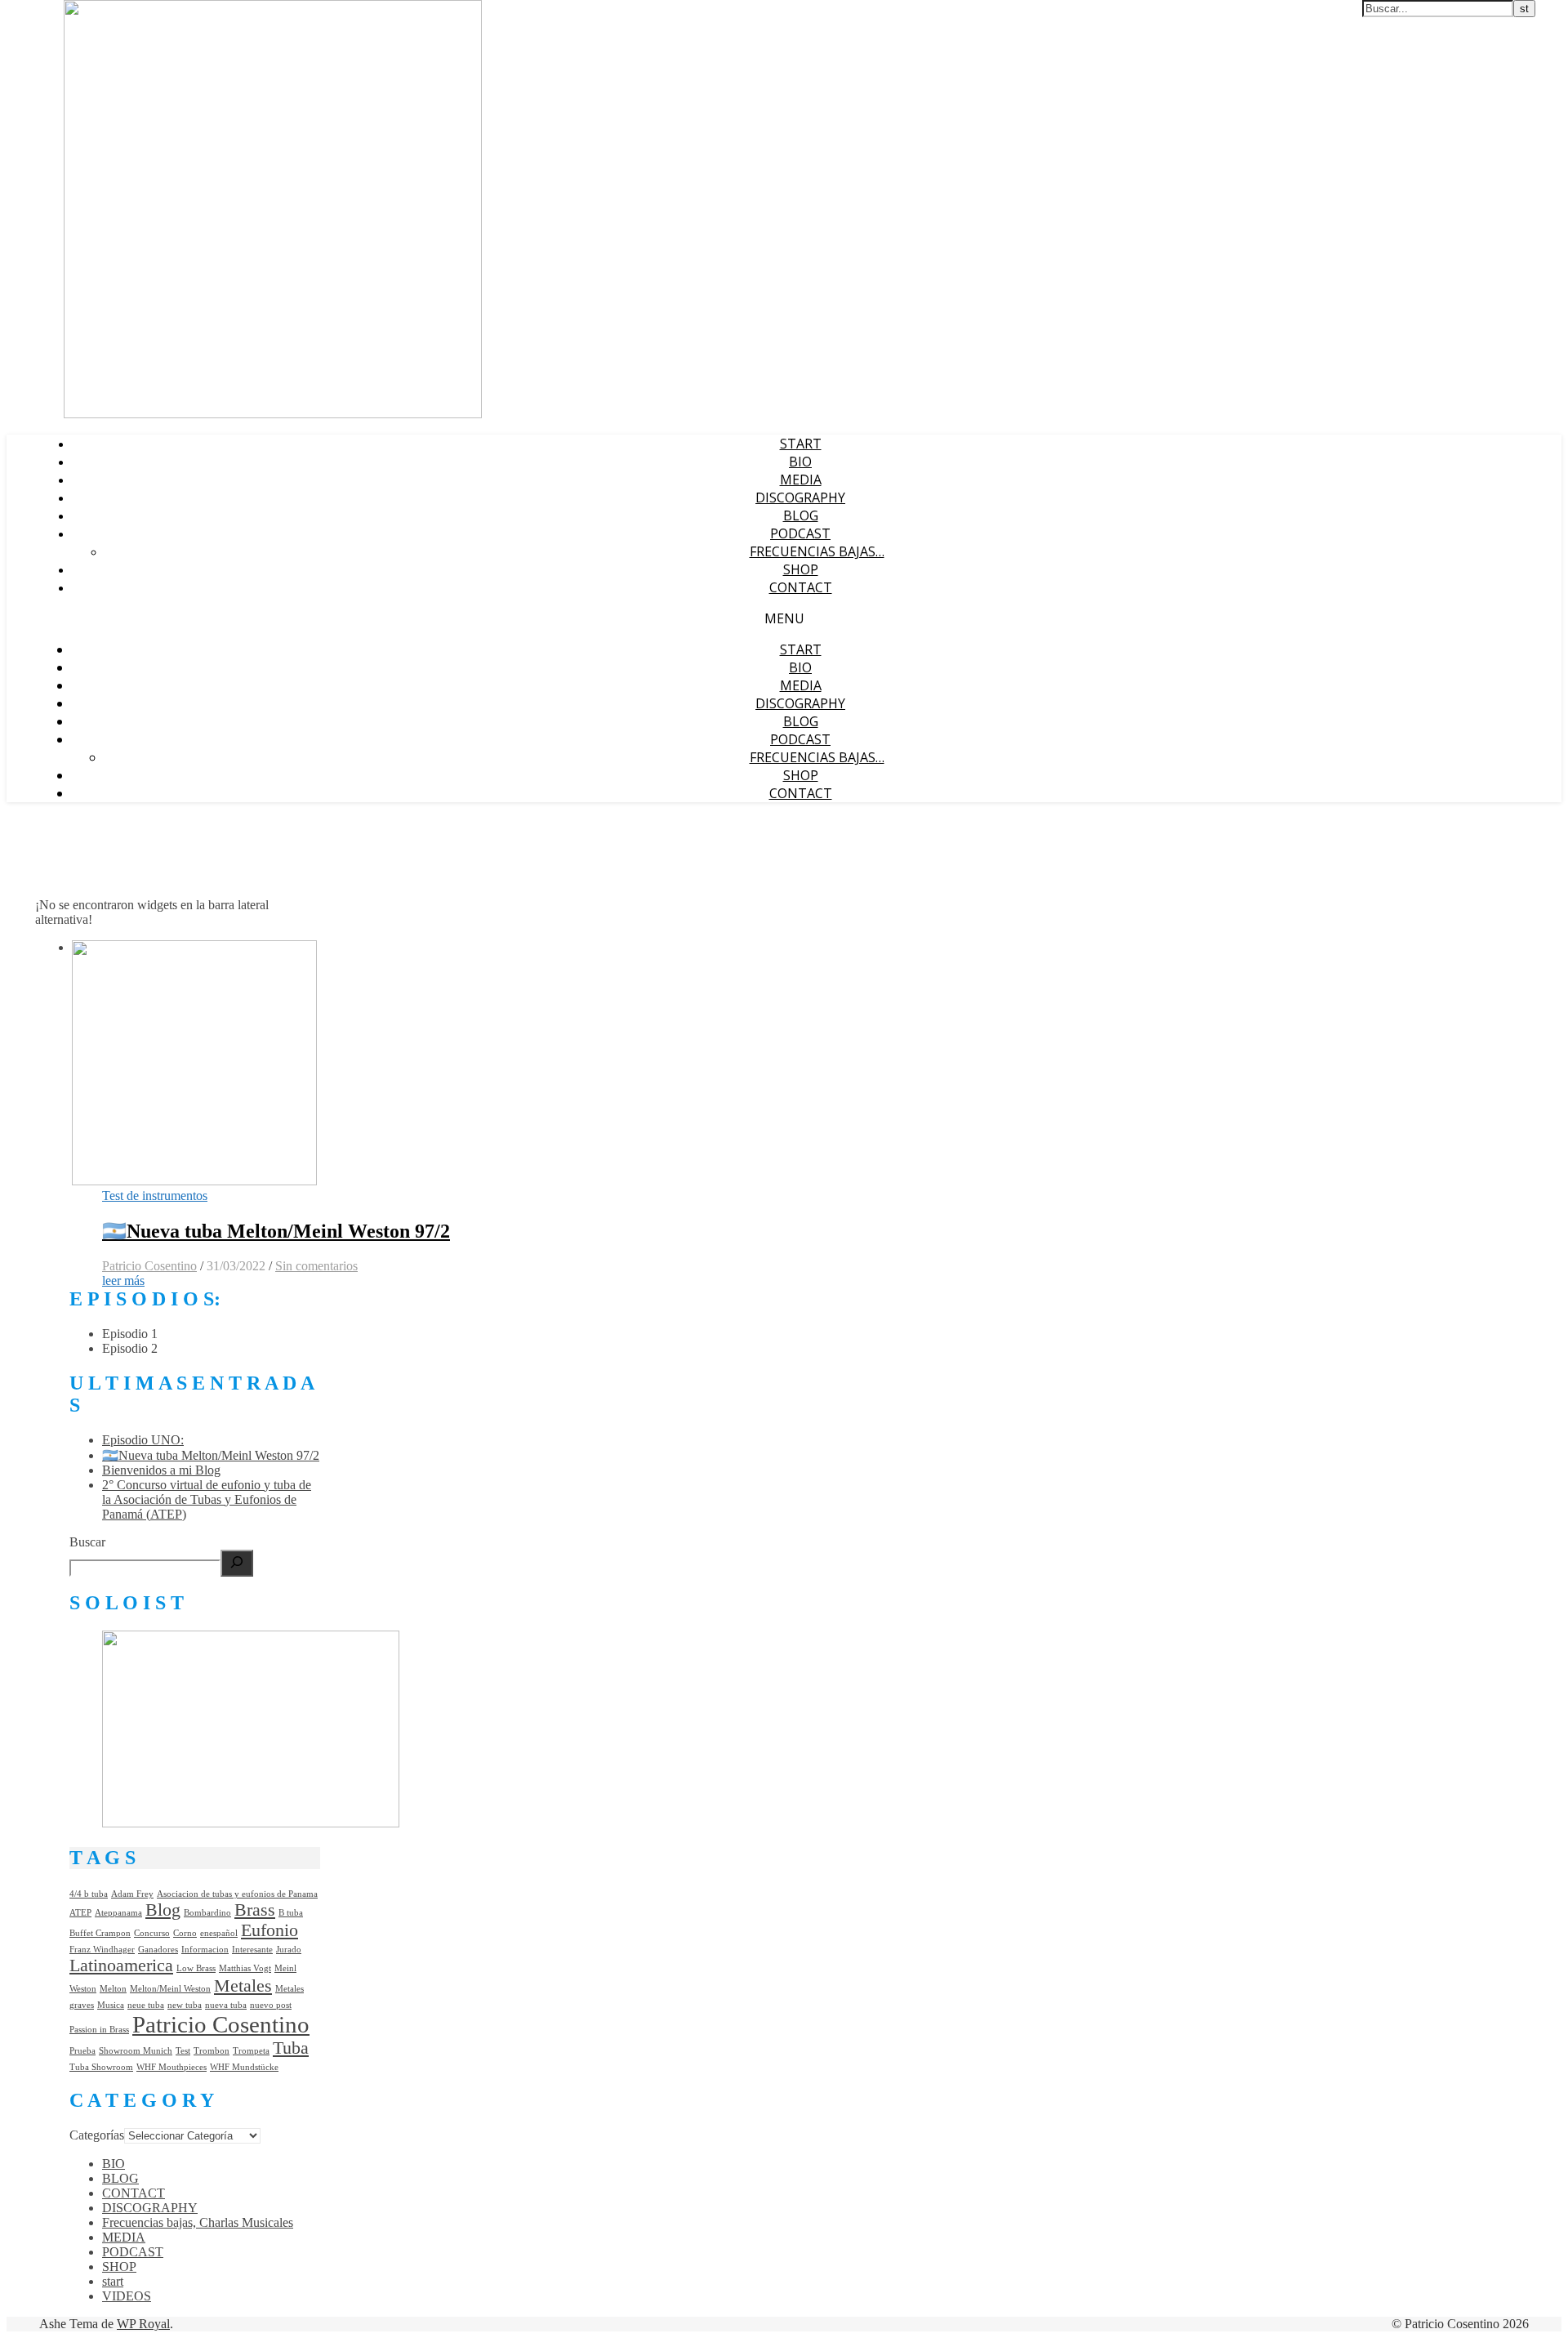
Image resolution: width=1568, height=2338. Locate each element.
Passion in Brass (99, 2030)
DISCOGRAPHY (800, 497)
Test (183, 2051)
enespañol (219, 1933)
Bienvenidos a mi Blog (161, 1470)
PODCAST (800, 533)
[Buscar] (237, 1563)
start (113, 2281)
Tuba (291, 2048)
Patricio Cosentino (149, 1266)
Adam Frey (132, 1894)
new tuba (185, 2005)
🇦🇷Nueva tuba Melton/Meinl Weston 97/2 (276, 1231)
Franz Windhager (102, 1950)
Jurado (289, 1950)
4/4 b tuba (89, 1894)
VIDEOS (127, 2296)
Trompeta (251, 2051)
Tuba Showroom (101, 2067)
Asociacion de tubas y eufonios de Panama (237, 1894)
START (801, 444)
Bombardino (207, 1913)
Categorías (97, 2135)
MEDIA (801, 480)
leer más (123, 1281)
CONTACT (801, 587)
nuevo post (271, 2005)
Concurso (152, 1933)
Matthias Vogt (245, 1968)
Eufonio (269, 1930)
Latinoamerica (121, 1965)
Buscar (87, 1542)
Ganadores (158, 1950)
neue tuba (146, 2005)
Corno (185, 1933)
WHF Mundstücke (244, 2067)
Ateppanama (118, 1913)
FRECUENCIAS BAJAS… (817, 551)
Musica (111, 2005)
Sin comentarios (316, 1266)
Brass (255, 1910)
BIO (800, 462)
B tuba (291, 1913)
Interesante (252, 1950)
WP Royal (143, 2324)
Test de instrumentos (155, 1196)
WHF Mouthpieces (171, 2067)
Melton (113, 1989)
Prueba (82, 2051)
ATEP (80, 1913)
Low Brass (196, 1968)
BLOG (801, 515)
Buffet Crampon (100, 1933)
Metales (243, 1986)
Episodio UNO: (143, 1440)
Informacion (205, 1950)
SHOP (801, 569)
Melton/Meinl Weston (170, 1989)
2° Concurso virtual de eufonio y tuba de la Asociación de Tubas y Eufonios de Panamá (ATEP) (207, 1499)
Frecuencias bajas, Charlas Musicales (198, 2222)
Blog (163, 1910)
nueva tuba (226, 2005)
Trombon (212, 2051)
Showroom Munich (136, 2051)
